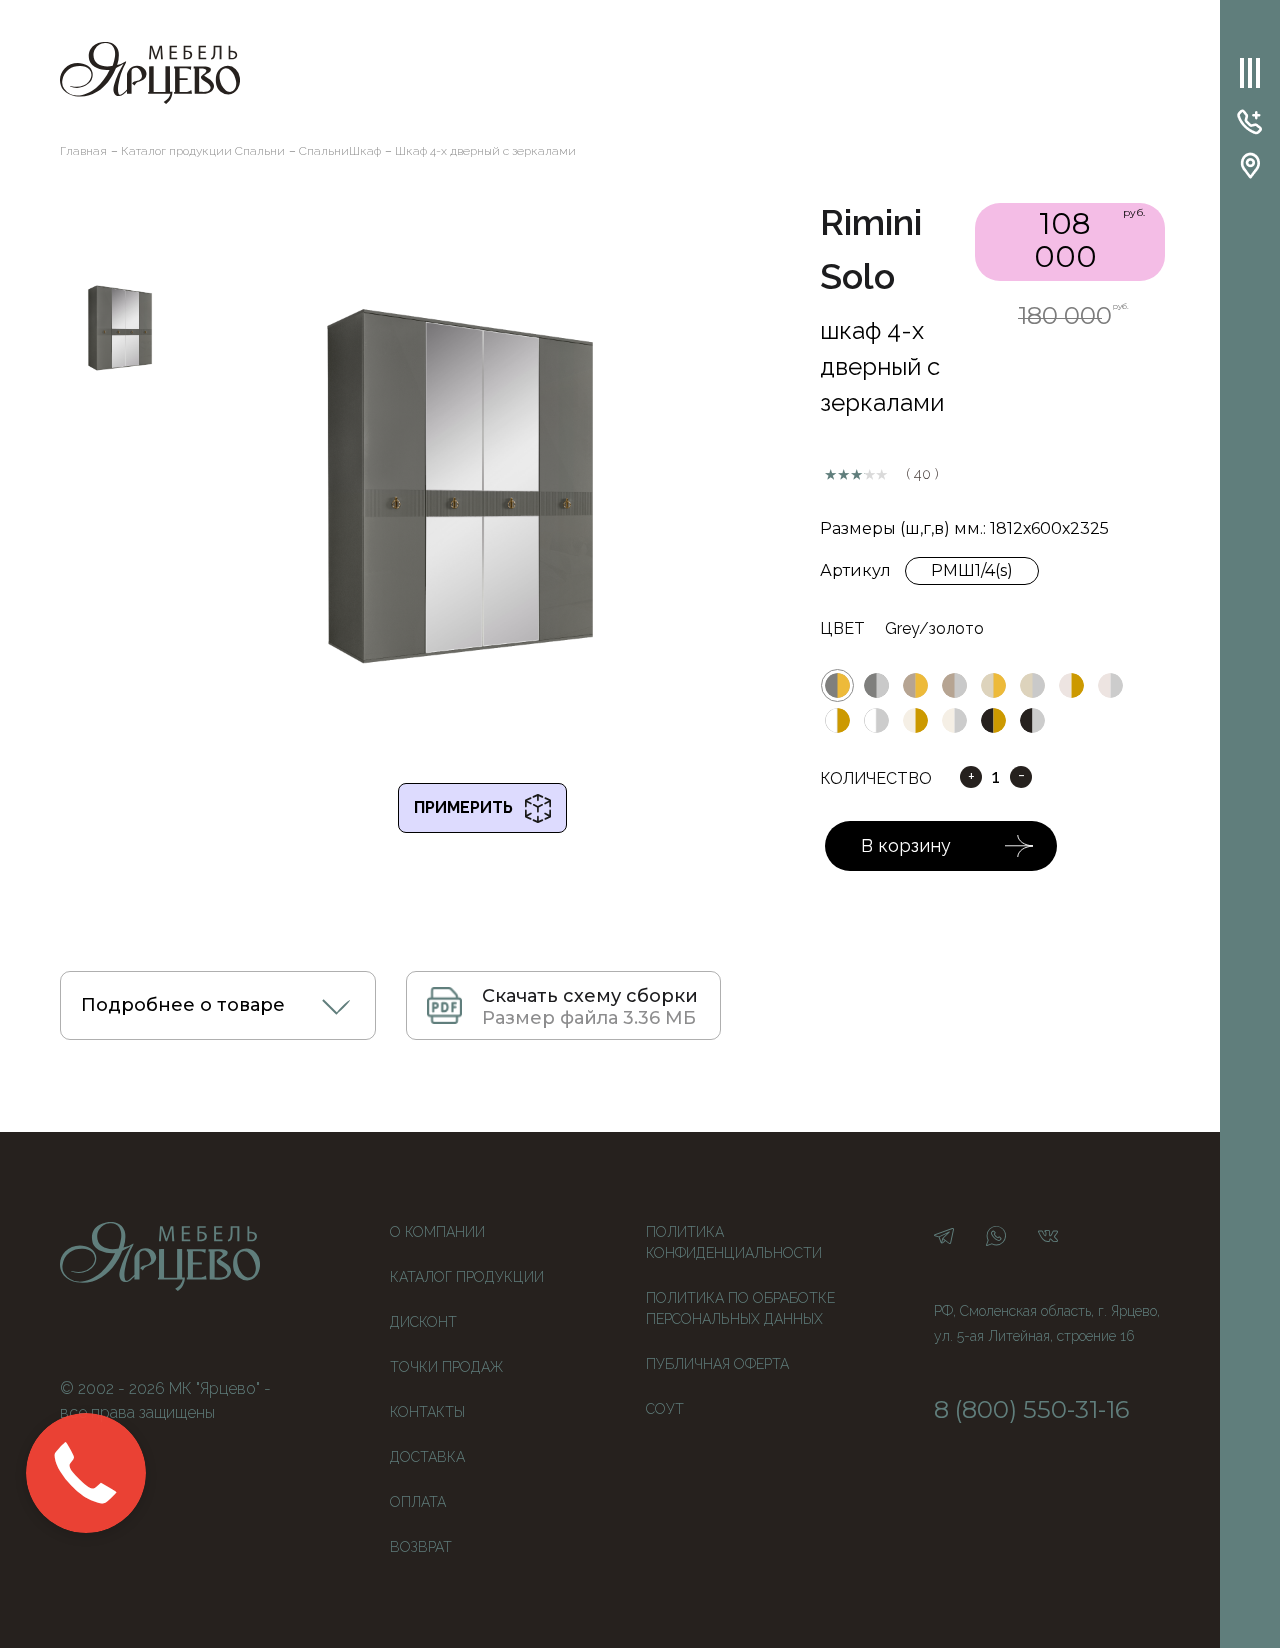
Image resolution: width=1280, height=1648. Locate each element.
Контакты (427, 1412)
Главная (83, 151)
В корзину (906, 845)
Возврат (421, 1547)
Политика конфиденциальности (734, 1242)
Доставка (427, 1457)
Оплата (418, 1502)
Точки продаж (446, 1367)
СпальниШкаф (340, 151)
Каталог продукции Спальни (203, 151)
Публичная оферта (717, 1364)
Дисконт (423, 1322)
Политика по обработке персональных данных (740, 1308)
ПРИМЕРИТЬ (469, 807)
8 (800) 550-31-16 (1031, 1409)
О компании (437, 1232)
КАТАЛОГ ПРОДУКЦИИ (467, 1277)
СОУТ (665, 1409)
